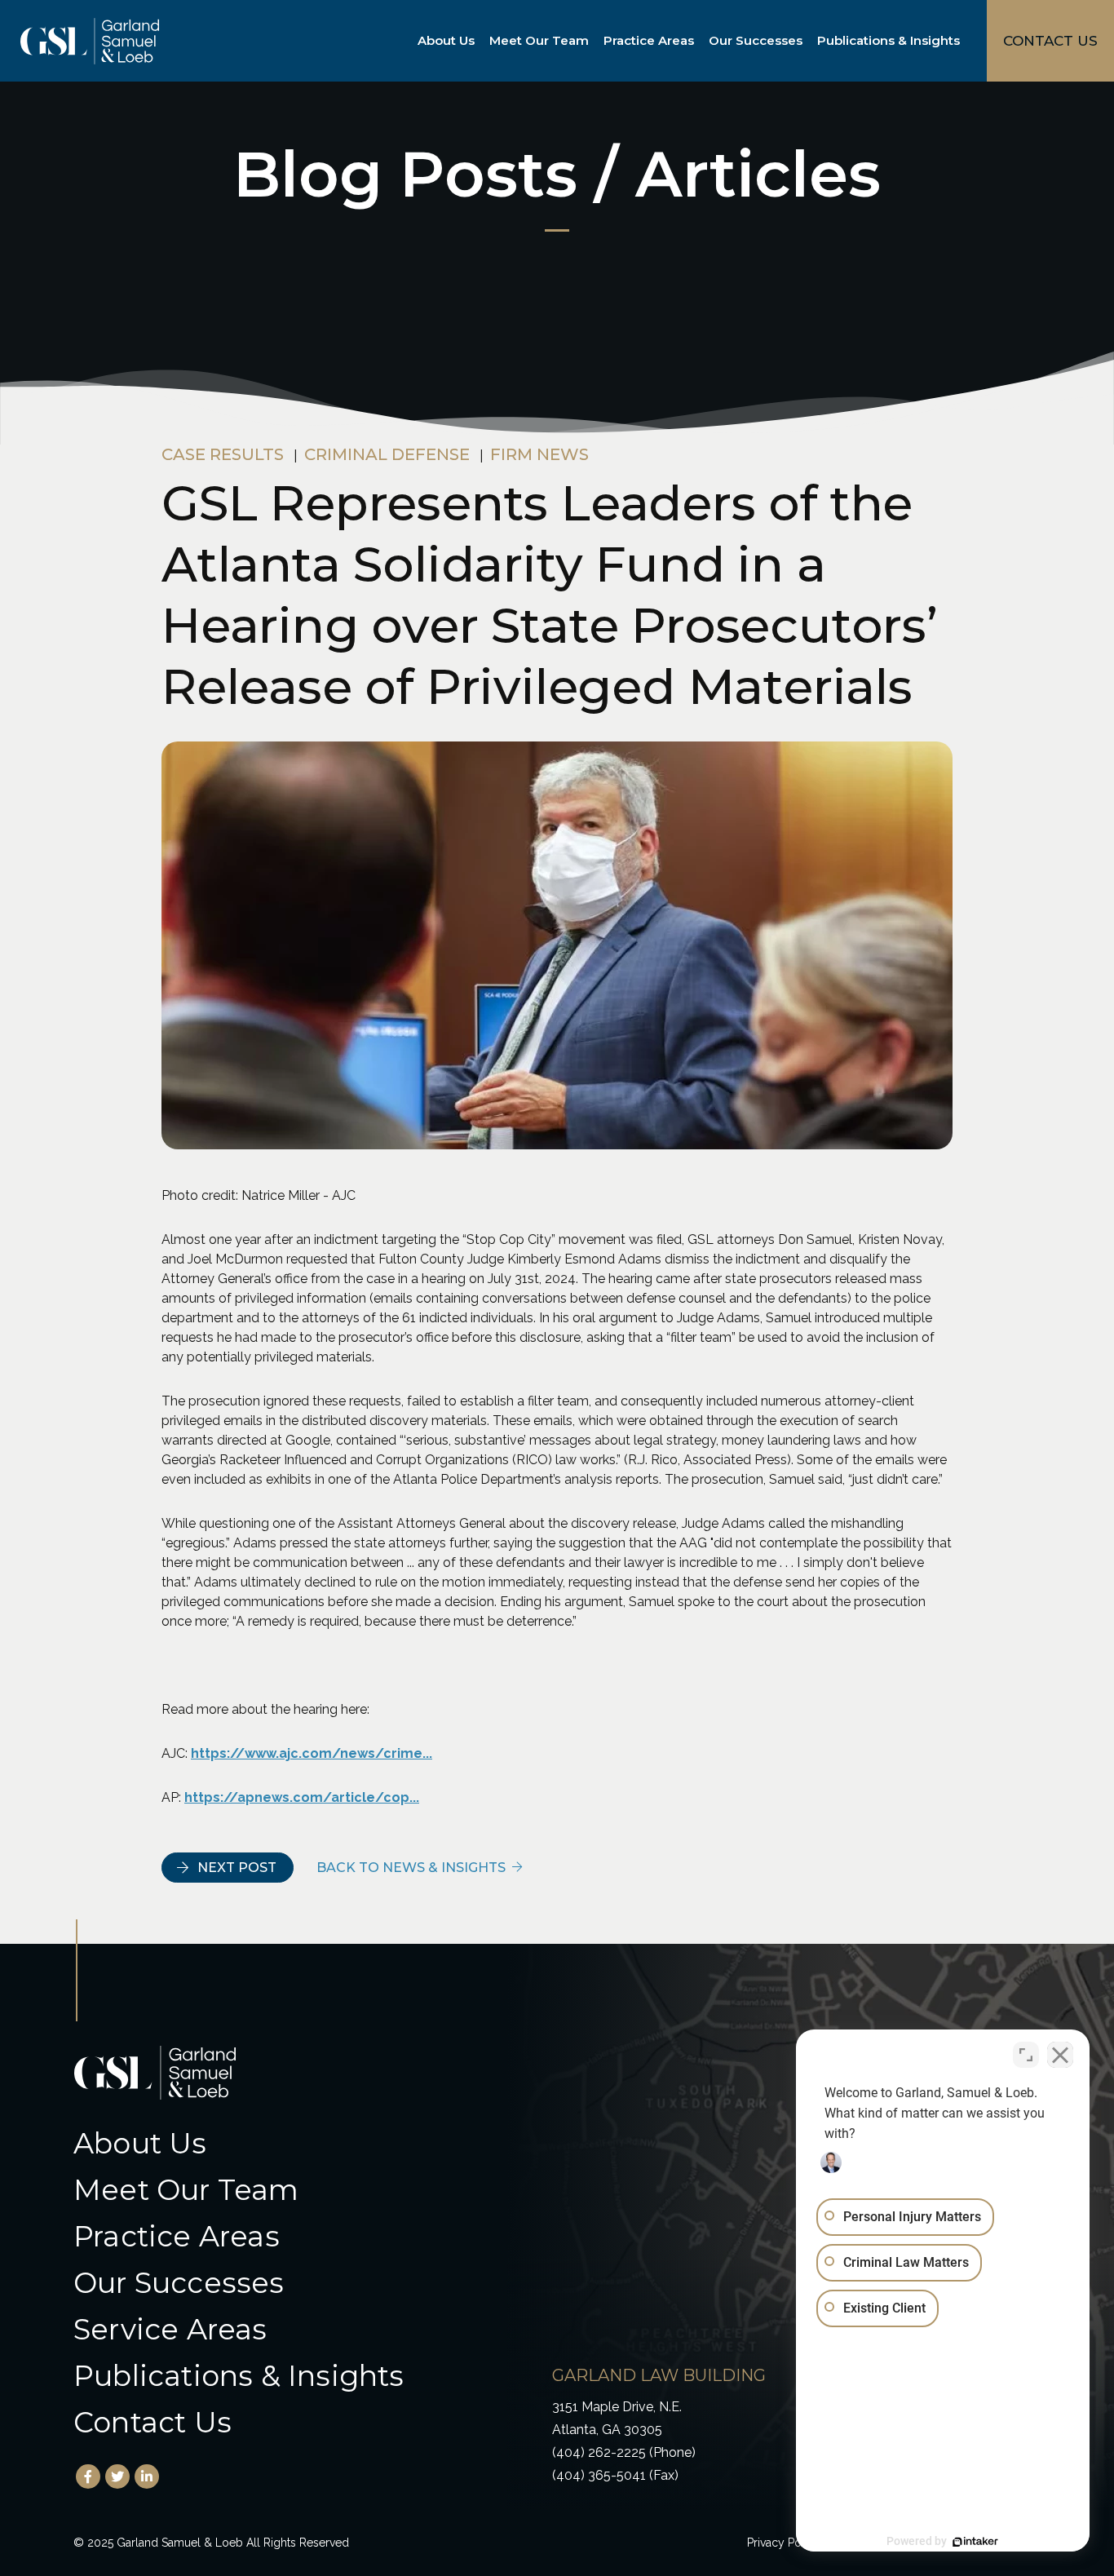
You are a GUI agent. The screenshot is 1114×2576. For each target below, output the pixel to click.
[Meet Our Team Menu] (592, 41)
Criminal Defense (387, 454)
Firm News (539, 454)
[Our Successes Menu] (806, 41)
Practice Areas (649, 40)
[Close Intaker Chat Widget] (1060, 2055)
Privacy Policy (784, 2543)
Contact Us (153, 2422)
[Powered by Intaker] (975, 2542)
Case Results (223, 454)
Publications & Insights (889, 40)
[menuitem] (449, 41)
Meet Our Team (539, 40)
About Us (446, 40)
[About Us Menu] (478, 41)
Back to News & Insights (411, 1868)
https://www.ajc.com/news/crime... (312, 1753)
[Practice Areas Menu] (697, 41)
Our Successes (756, 40)
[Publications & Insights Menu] (963, 41)
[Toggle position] (1026, 2055)
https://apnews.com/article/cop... (302, 1797)
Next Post (237, 1868)
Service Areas (170, 2329)
